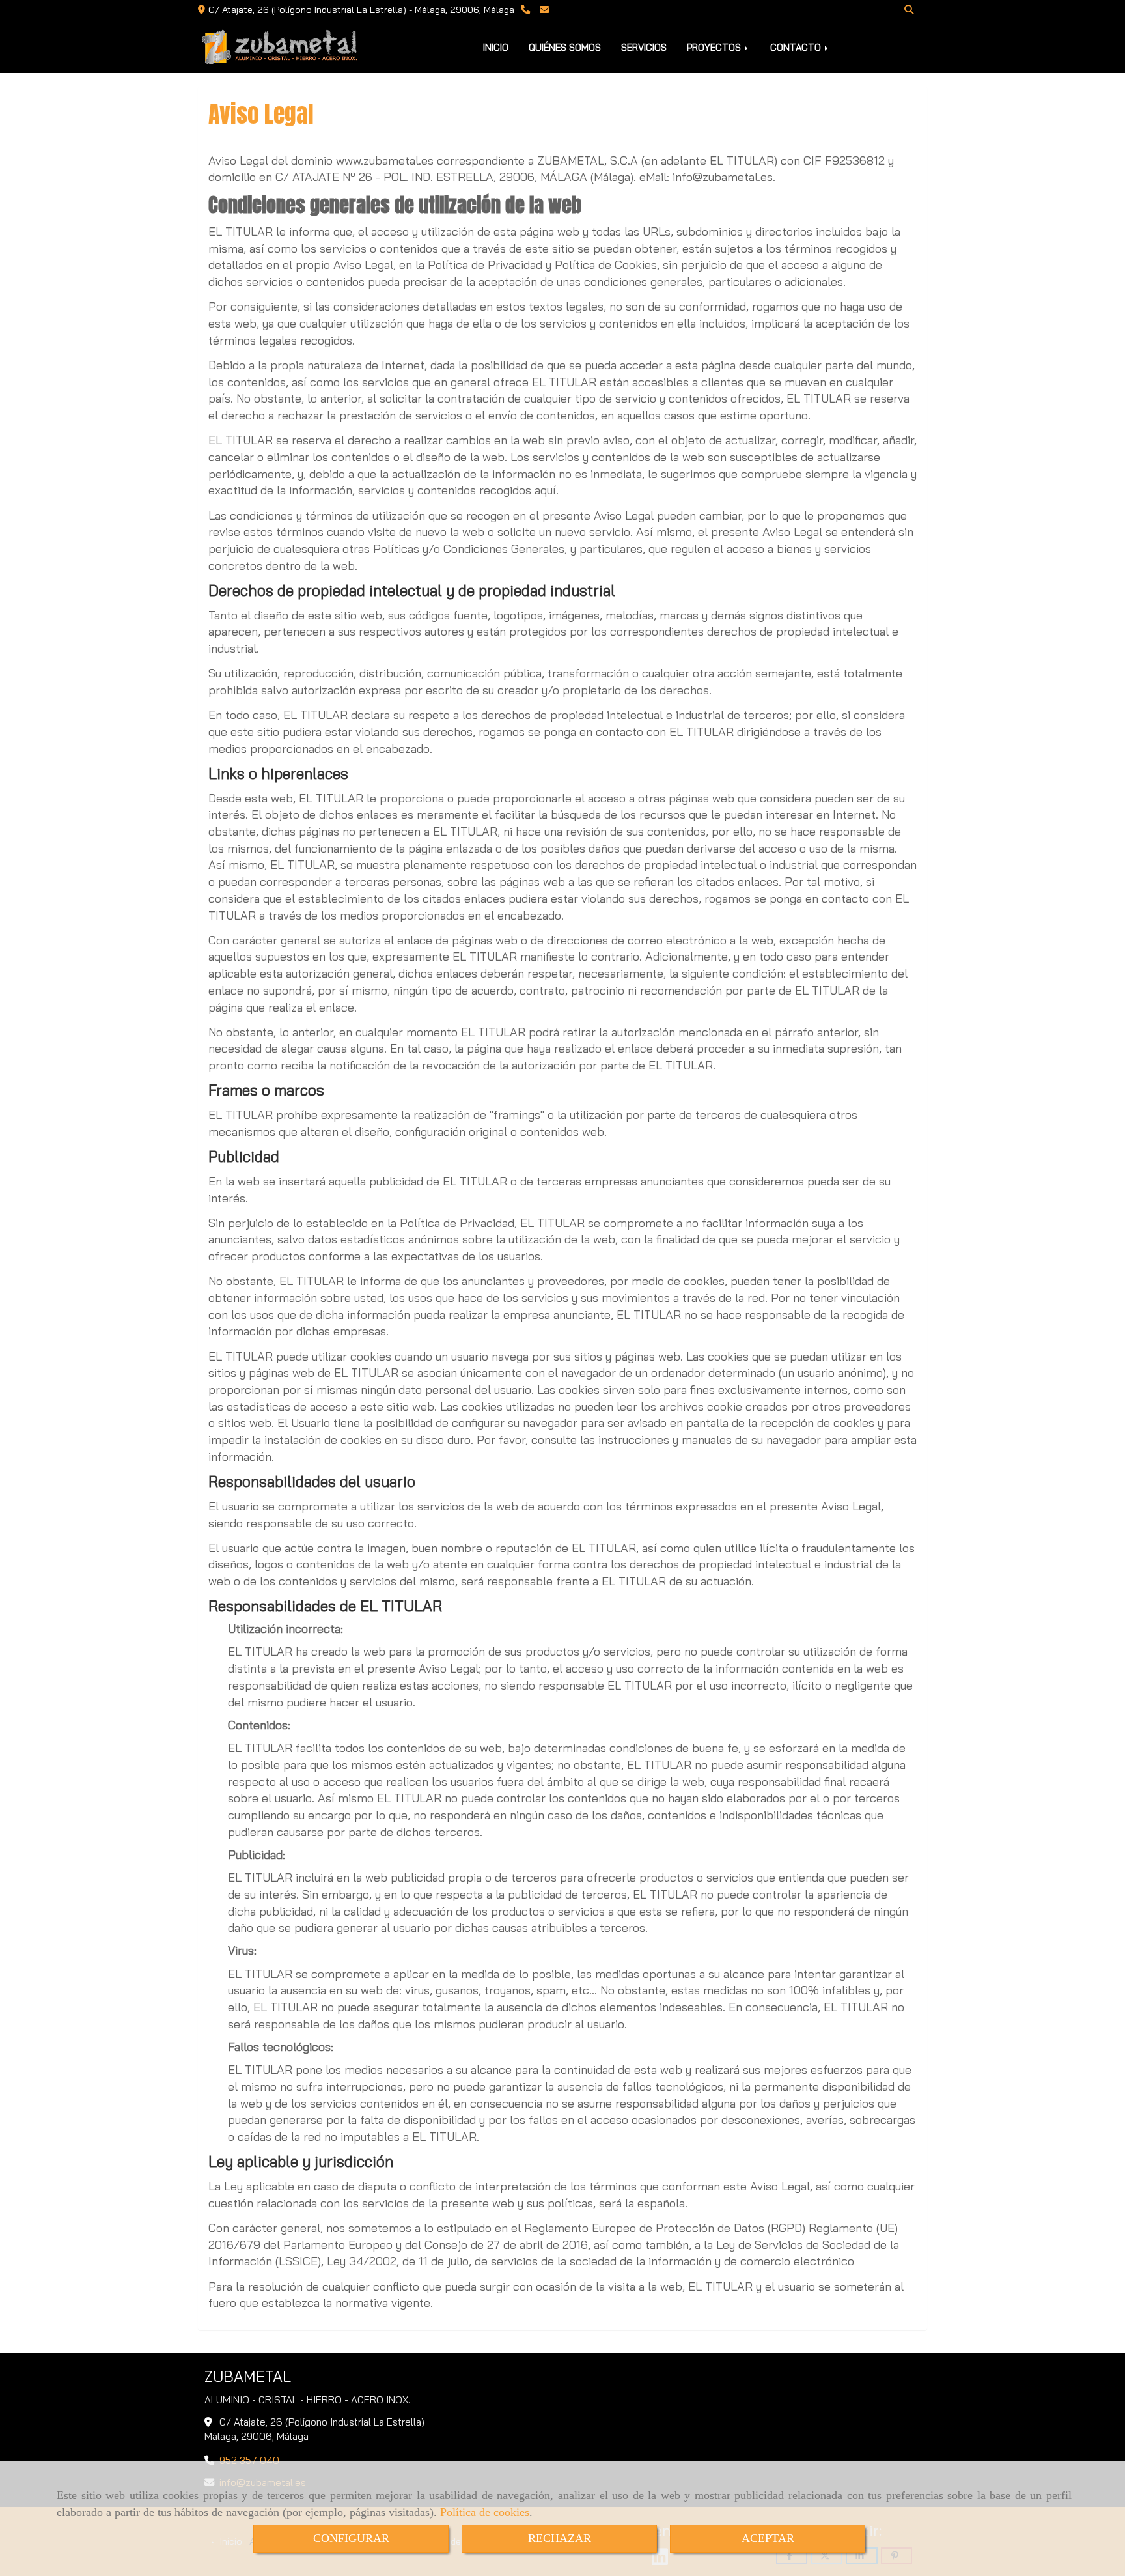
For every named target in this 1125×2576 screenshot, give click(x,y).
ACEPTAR (768, 2538)
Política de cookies (485, 2512)
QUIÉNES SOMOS (565, 47)
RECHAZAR (560, 2538)
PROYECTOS (715, 47)
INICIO (496, 47)
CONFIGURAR (351, 2538)
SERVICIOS (644, 47)
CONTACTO (797, 47)
